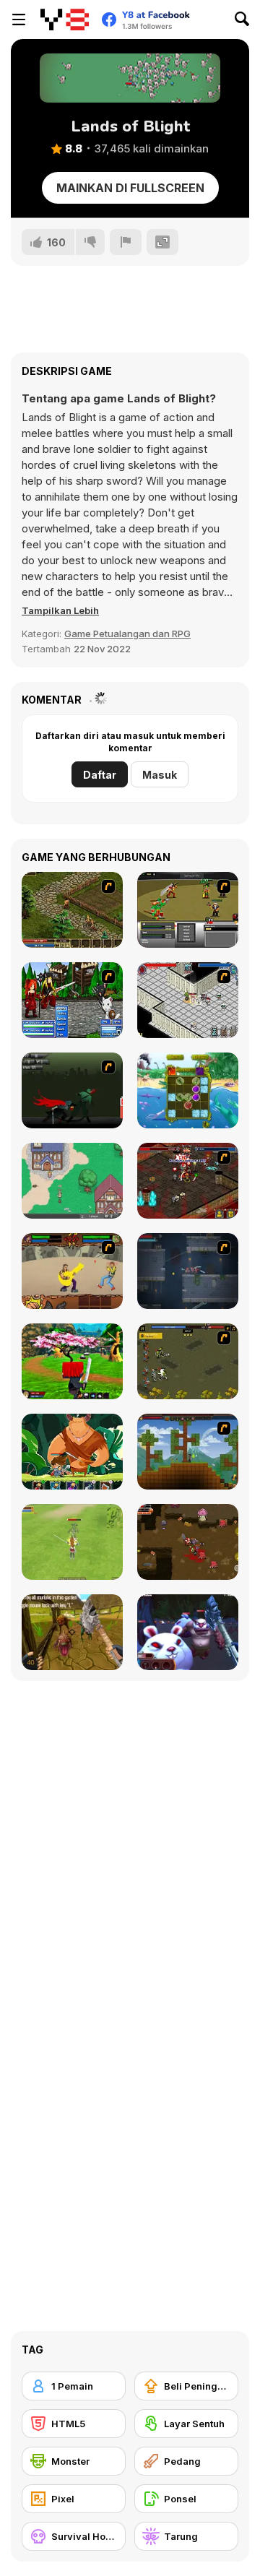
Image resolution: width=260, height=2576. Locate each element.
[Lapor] (126, 242)
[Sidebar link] (19, 20)
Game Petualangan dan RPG (127, 634)
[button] (60, 610)
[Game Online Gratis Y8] (65, 20)
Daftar (100, 775)
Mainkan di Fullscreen (130, 188)
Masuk (160, 775)
